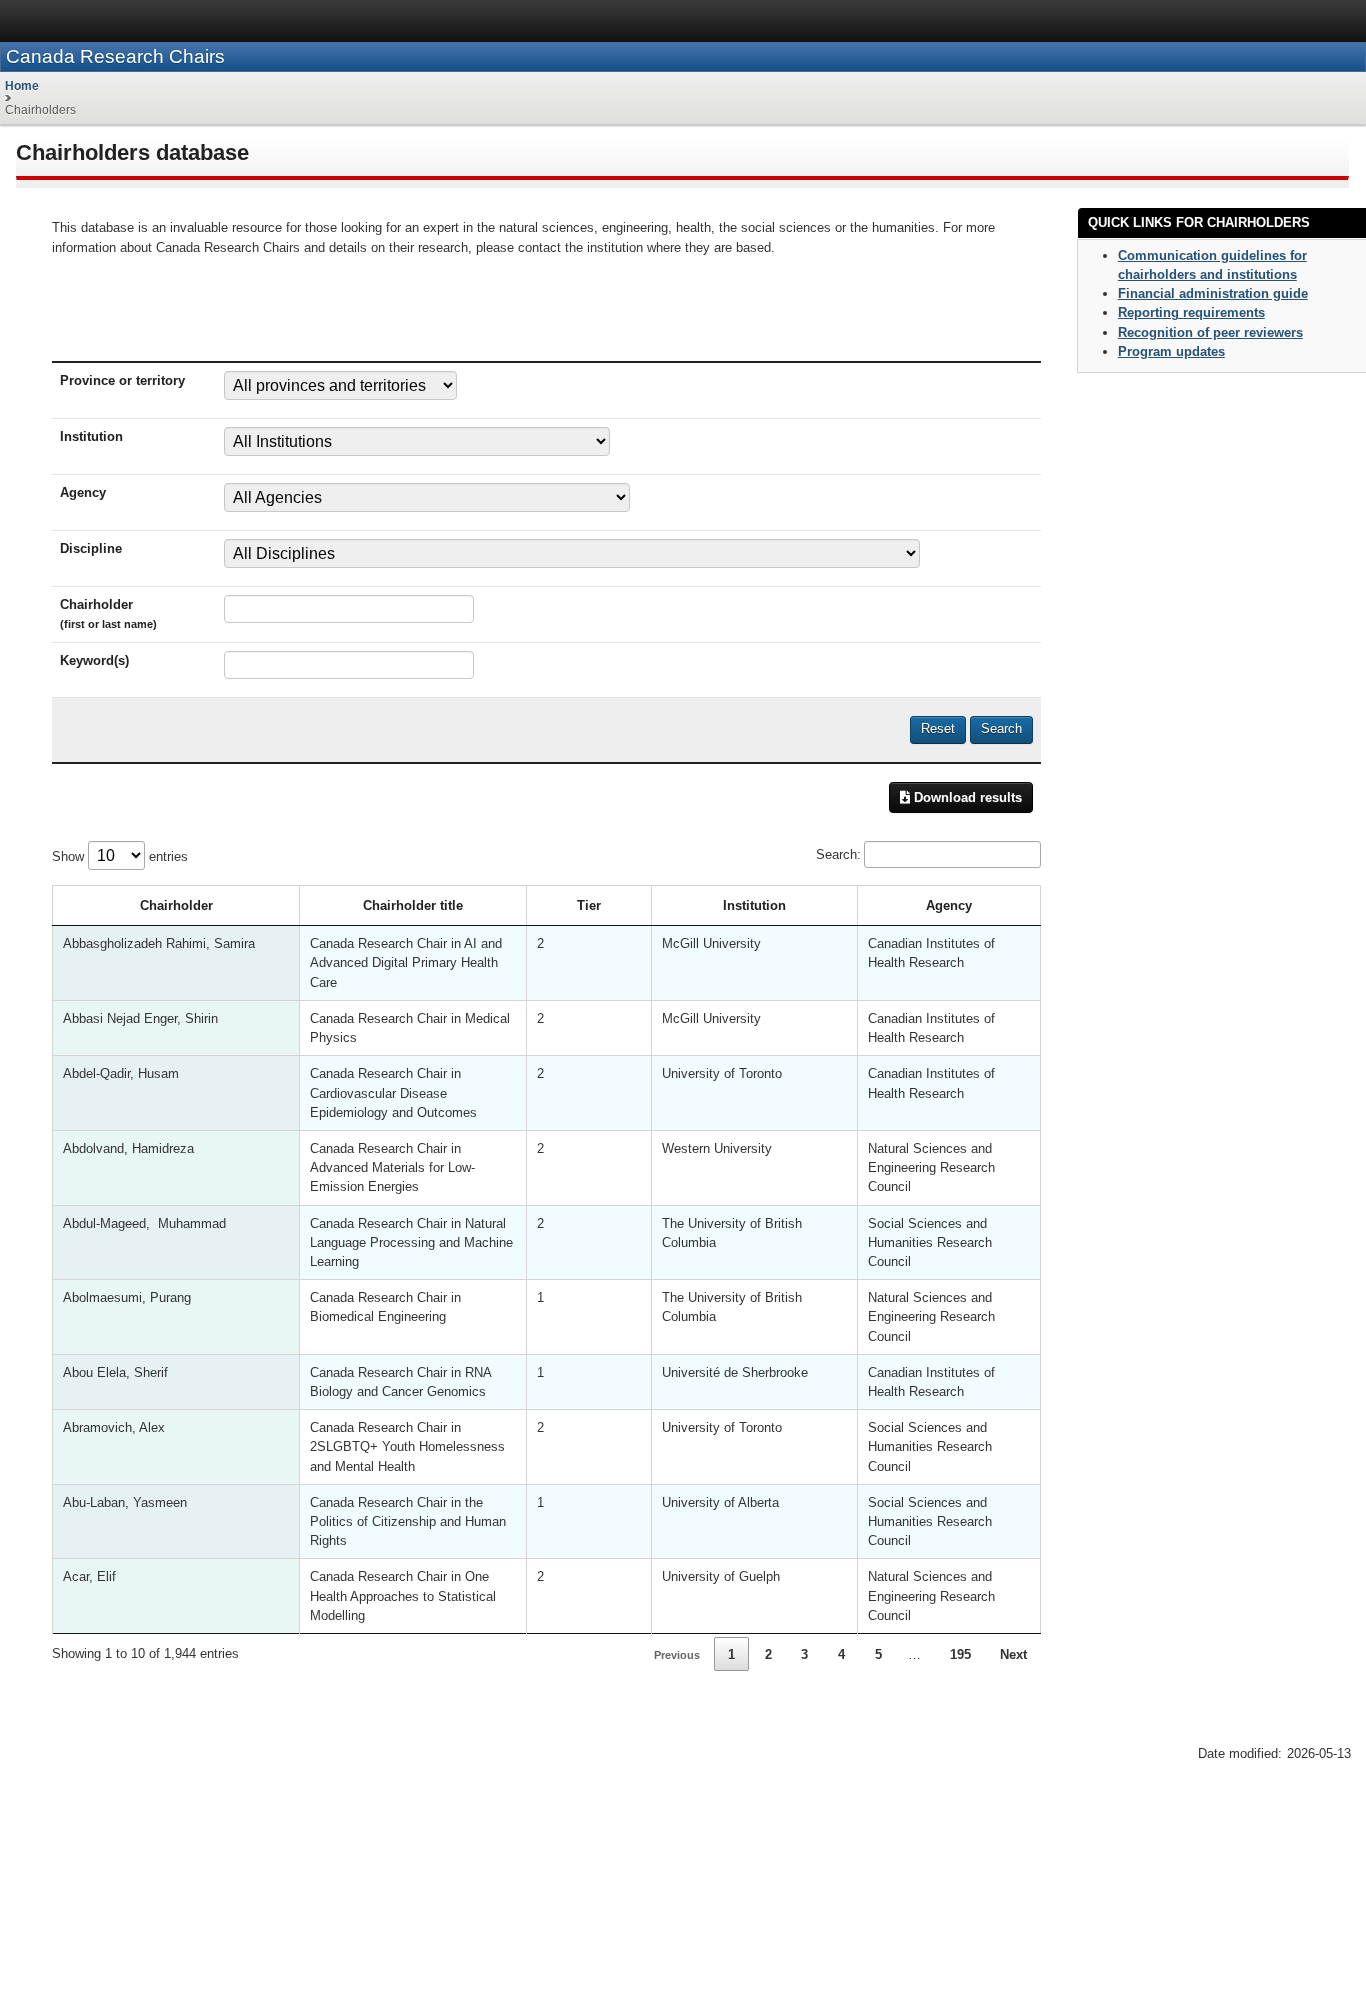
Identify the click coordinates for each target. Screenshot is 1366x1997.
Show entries (120, 856)
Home (22, 86)
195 (960, 1654)
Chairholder (176, 905)
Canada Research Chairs (115, 56)
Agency (949, 905)
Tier (589, 905)
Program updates (1171, 351)
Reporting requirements (1191, 312)
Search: (838, 854)
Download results (966, 797)
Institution (754, 905)
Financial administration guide (1213, 293)
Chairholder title (413, 905)
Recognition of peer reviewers (1210, 332)
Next (1013, 1654)
